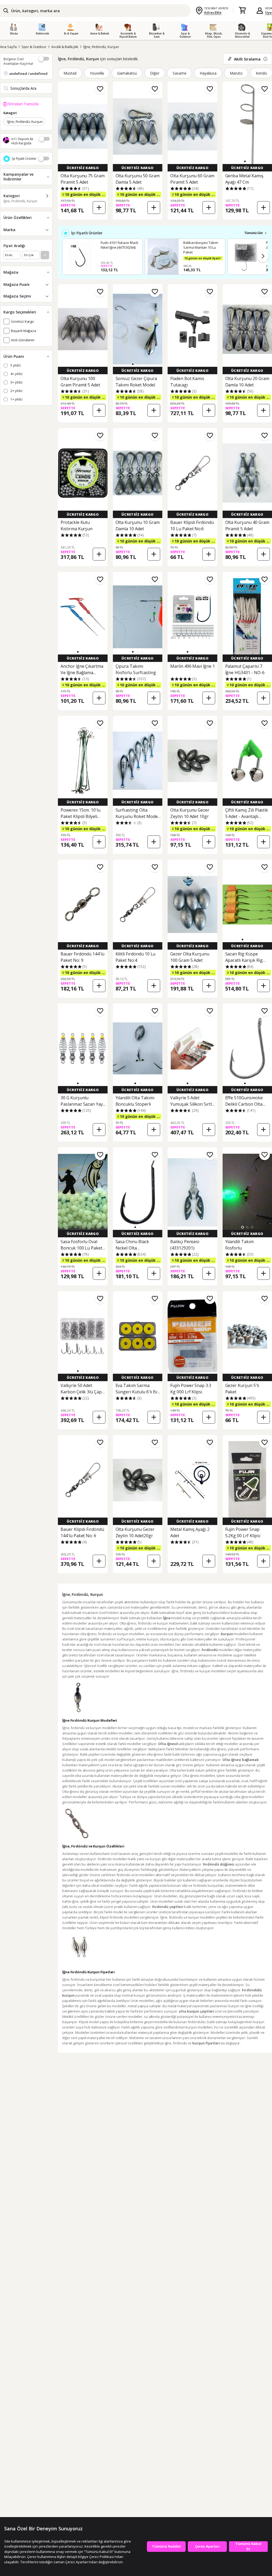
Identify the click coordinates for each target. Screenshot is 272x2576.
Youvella (97, 73)
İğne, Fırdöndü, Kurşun (101, 47)
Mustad (70, 73)
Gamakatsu (127, 73)
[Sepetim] (242, 11)
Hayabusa (208, 73)
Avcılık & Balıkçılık (65, 47)
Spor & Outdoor (34, 47)
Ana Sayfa (8, 47)
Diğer (155, 73)
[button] (245, 161)
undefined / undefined (28, 74)
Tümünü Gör (254, 233)
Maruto (236, 73)
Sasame (180, 73)
